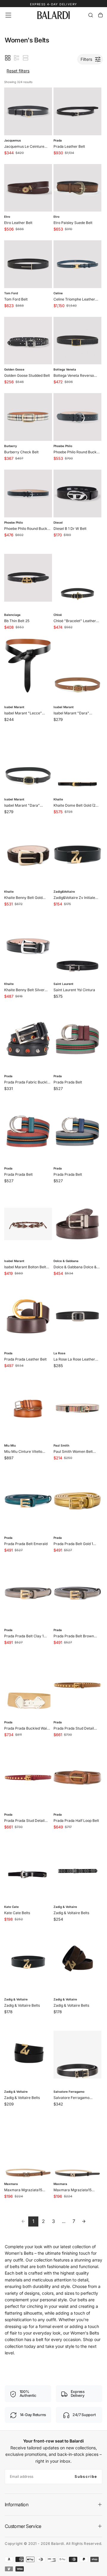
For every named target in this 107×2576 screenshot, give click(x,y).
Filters (86, 59)
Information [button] (16, 2505)
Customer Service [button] (23, 2526)
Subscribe (86, 2476)
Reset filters (18, 71)
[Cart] (100, 15)
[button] (8, 15)
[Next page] (84, 2221)
